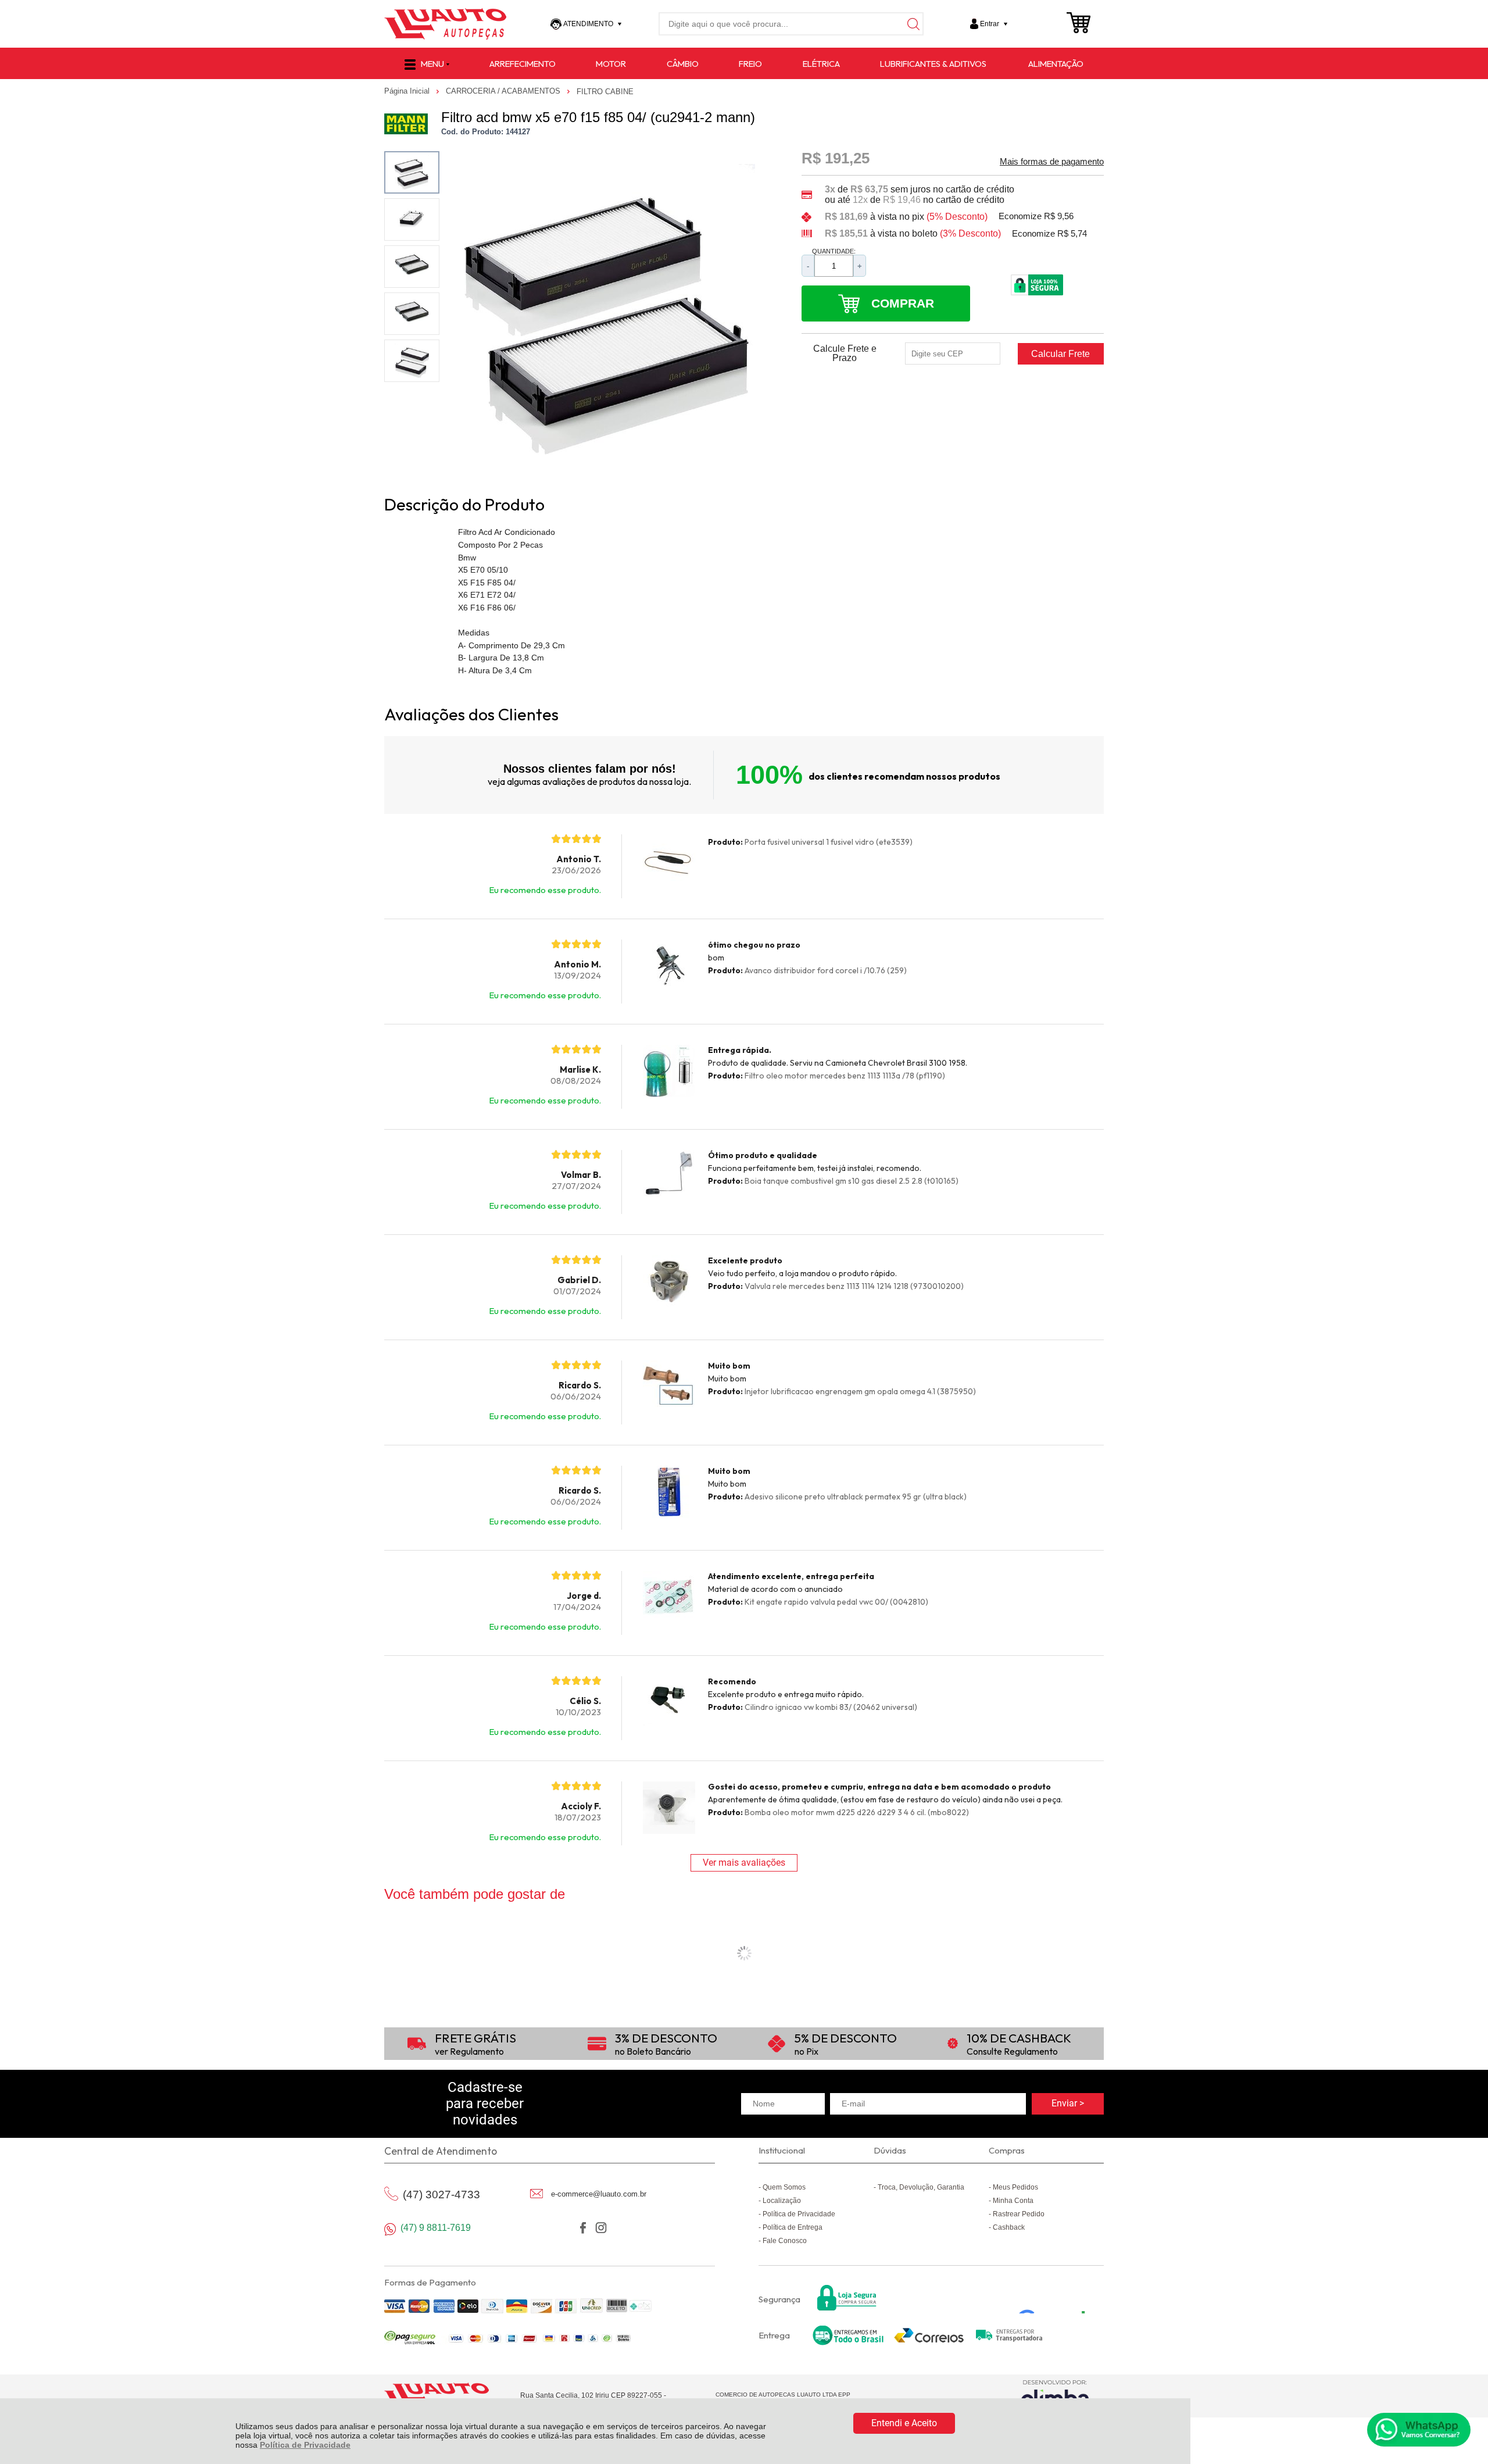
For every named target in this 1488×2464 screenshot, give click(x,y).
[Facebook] (583, 2228)
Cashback (1009, 2227)
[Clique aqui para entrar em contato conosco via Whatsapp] (1419, 2430)
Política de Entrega (793, 2227)
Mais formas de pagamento (1052, 162)
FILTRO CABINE (605, 92)
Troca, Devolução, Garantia (921, 2187)
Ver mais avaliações (744, 1863)
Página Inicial (408, 91)
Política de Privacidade (305, 2445)
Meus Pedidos (1015, 2187)
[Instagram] (601, 2228)
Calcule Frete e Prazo (845, 353)
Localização (782, 2201)
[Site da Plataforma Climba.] (1055, 2396)
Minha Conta (1013, 2201)
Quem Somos (784, 2187)
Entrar (990, 24)
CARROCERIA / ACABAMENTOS (504, 91)
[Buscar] (912, 24)
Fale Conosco (785, 2241)
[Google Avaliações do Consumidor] (1056, 2298)
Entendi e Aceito (904, 2423)
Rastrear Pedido (1019, 2214)
